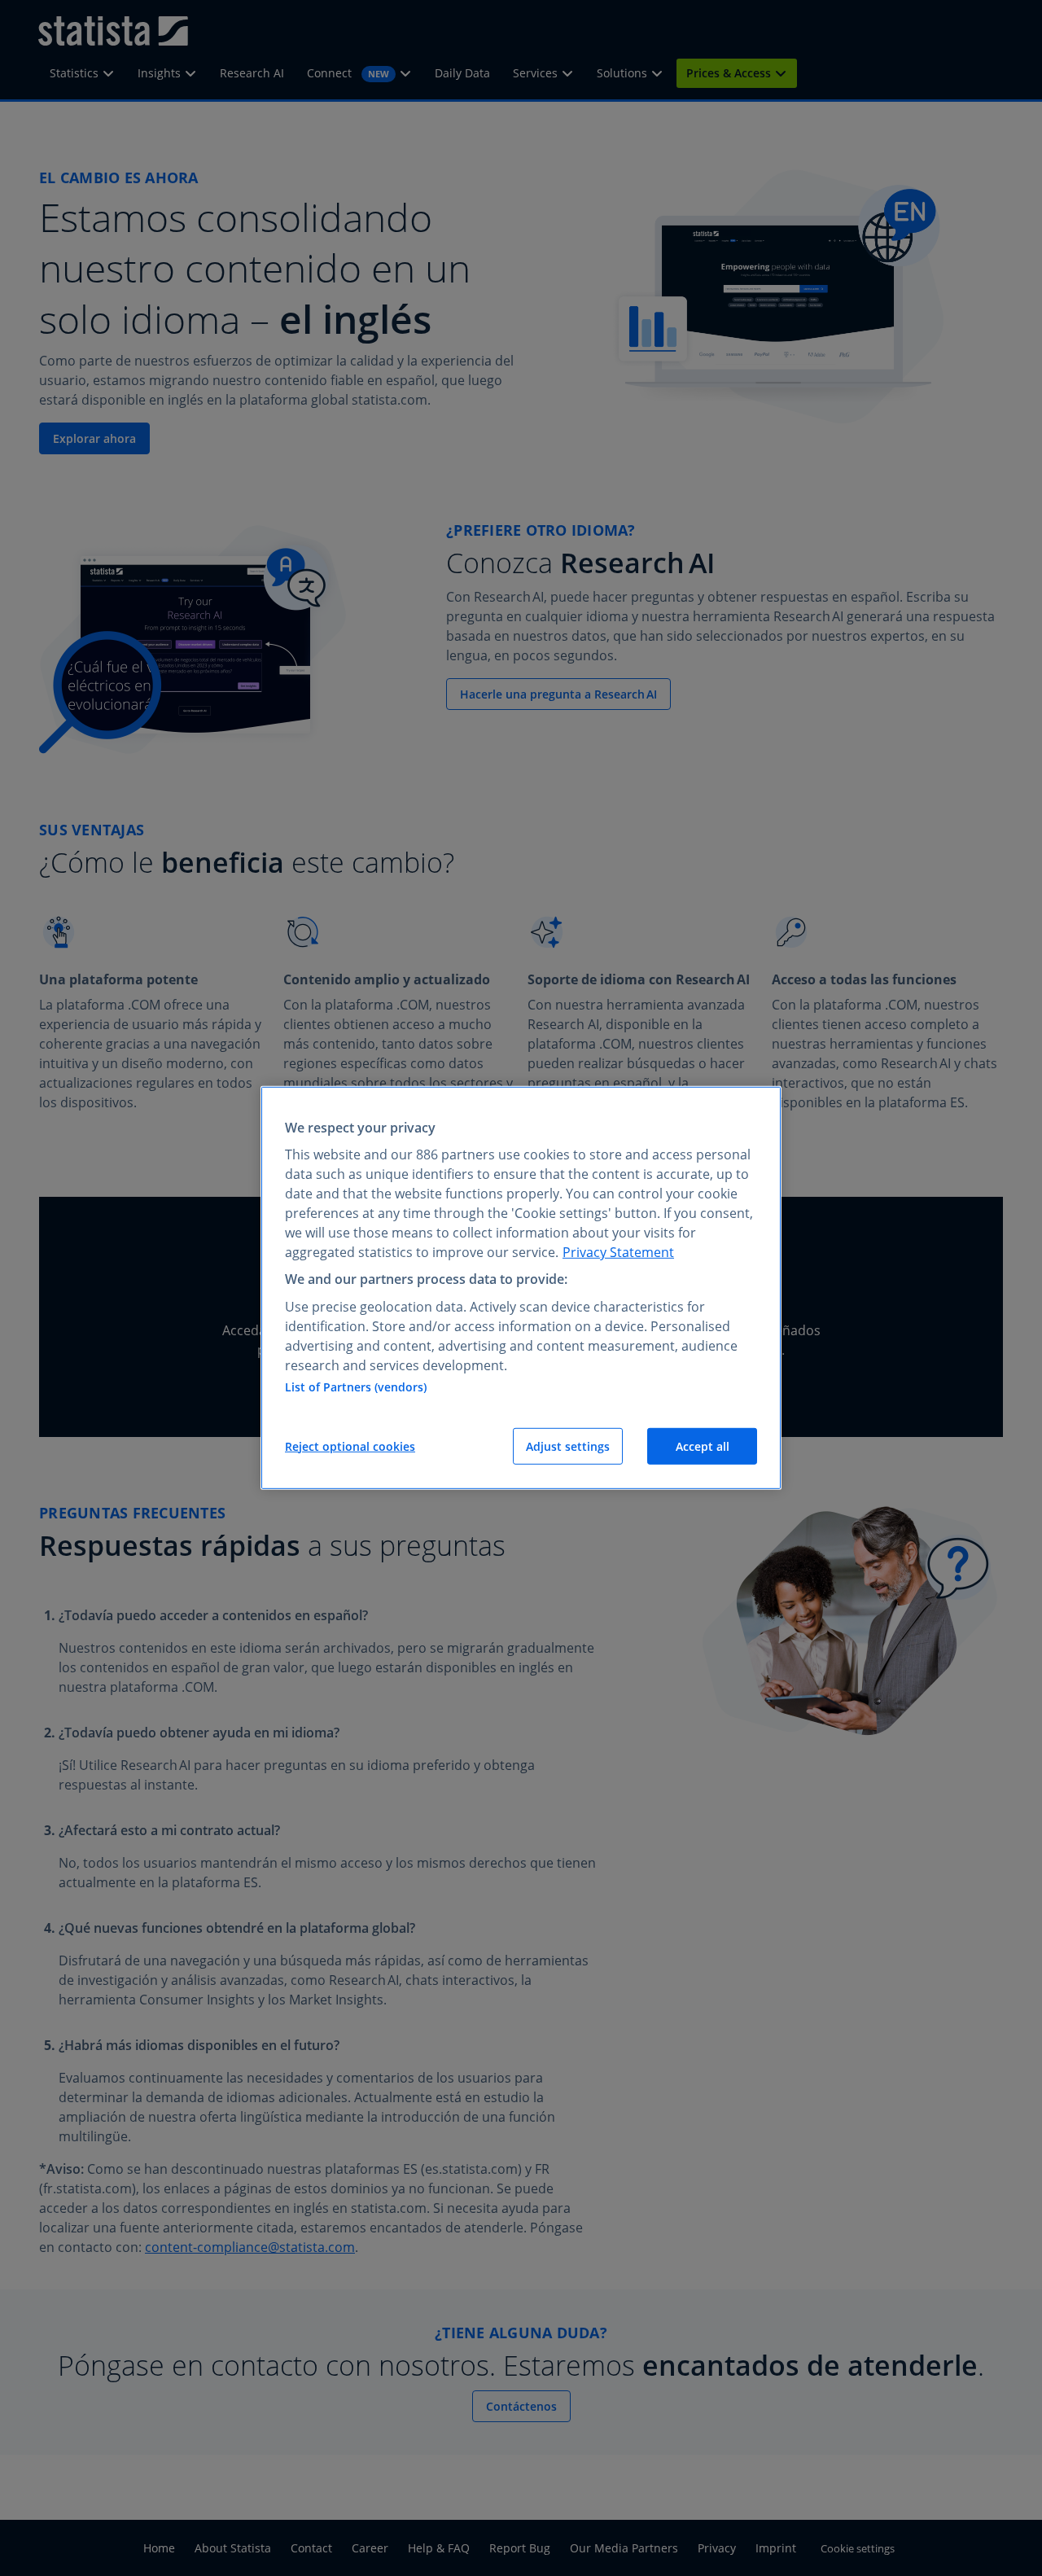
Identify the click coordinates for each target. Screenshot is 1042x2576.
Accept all (703, 1446)
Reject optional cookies (350, 1446)
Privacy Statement (618, 1252)
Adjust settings (568, 1446)
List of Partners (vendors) (356, 1387)
